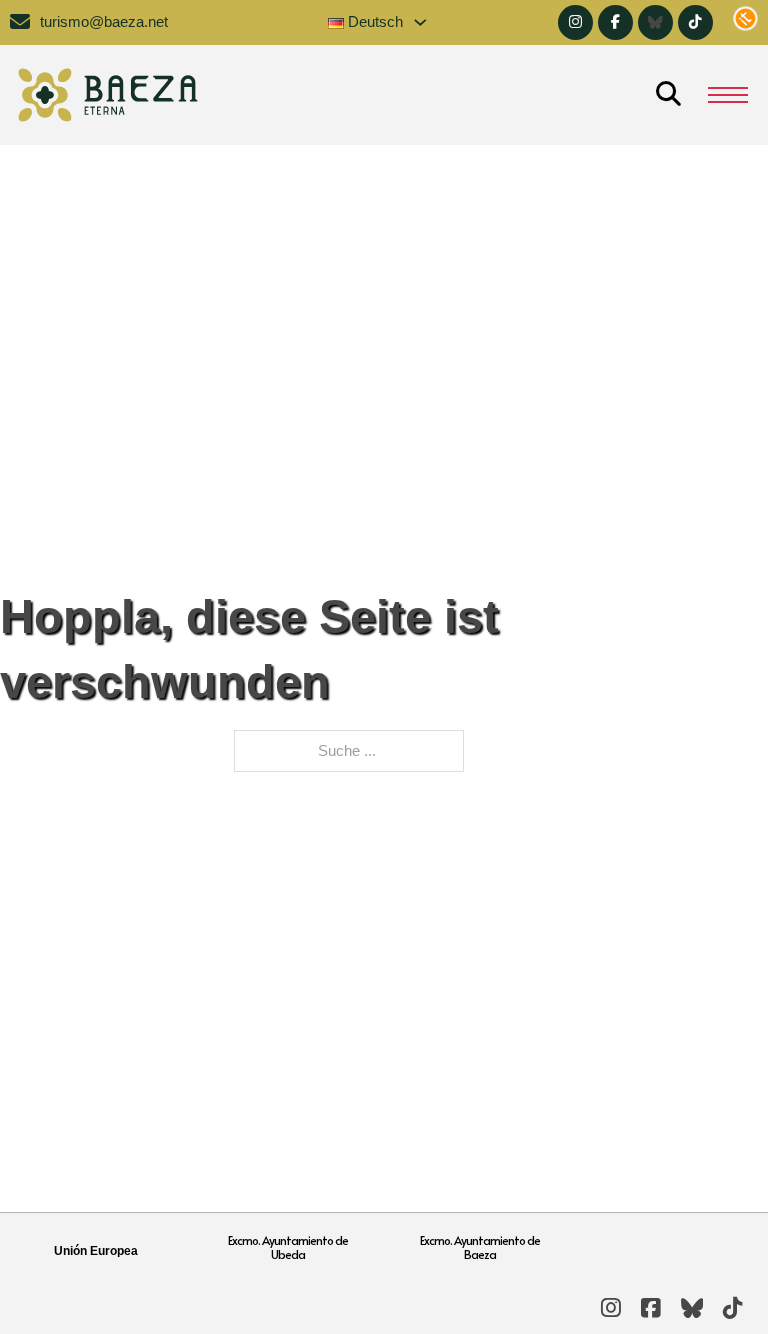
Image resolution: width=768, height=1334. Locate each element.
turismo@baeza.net (104, 22)
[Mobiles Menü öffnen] (728, 95)
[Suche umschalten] (668, 95)
